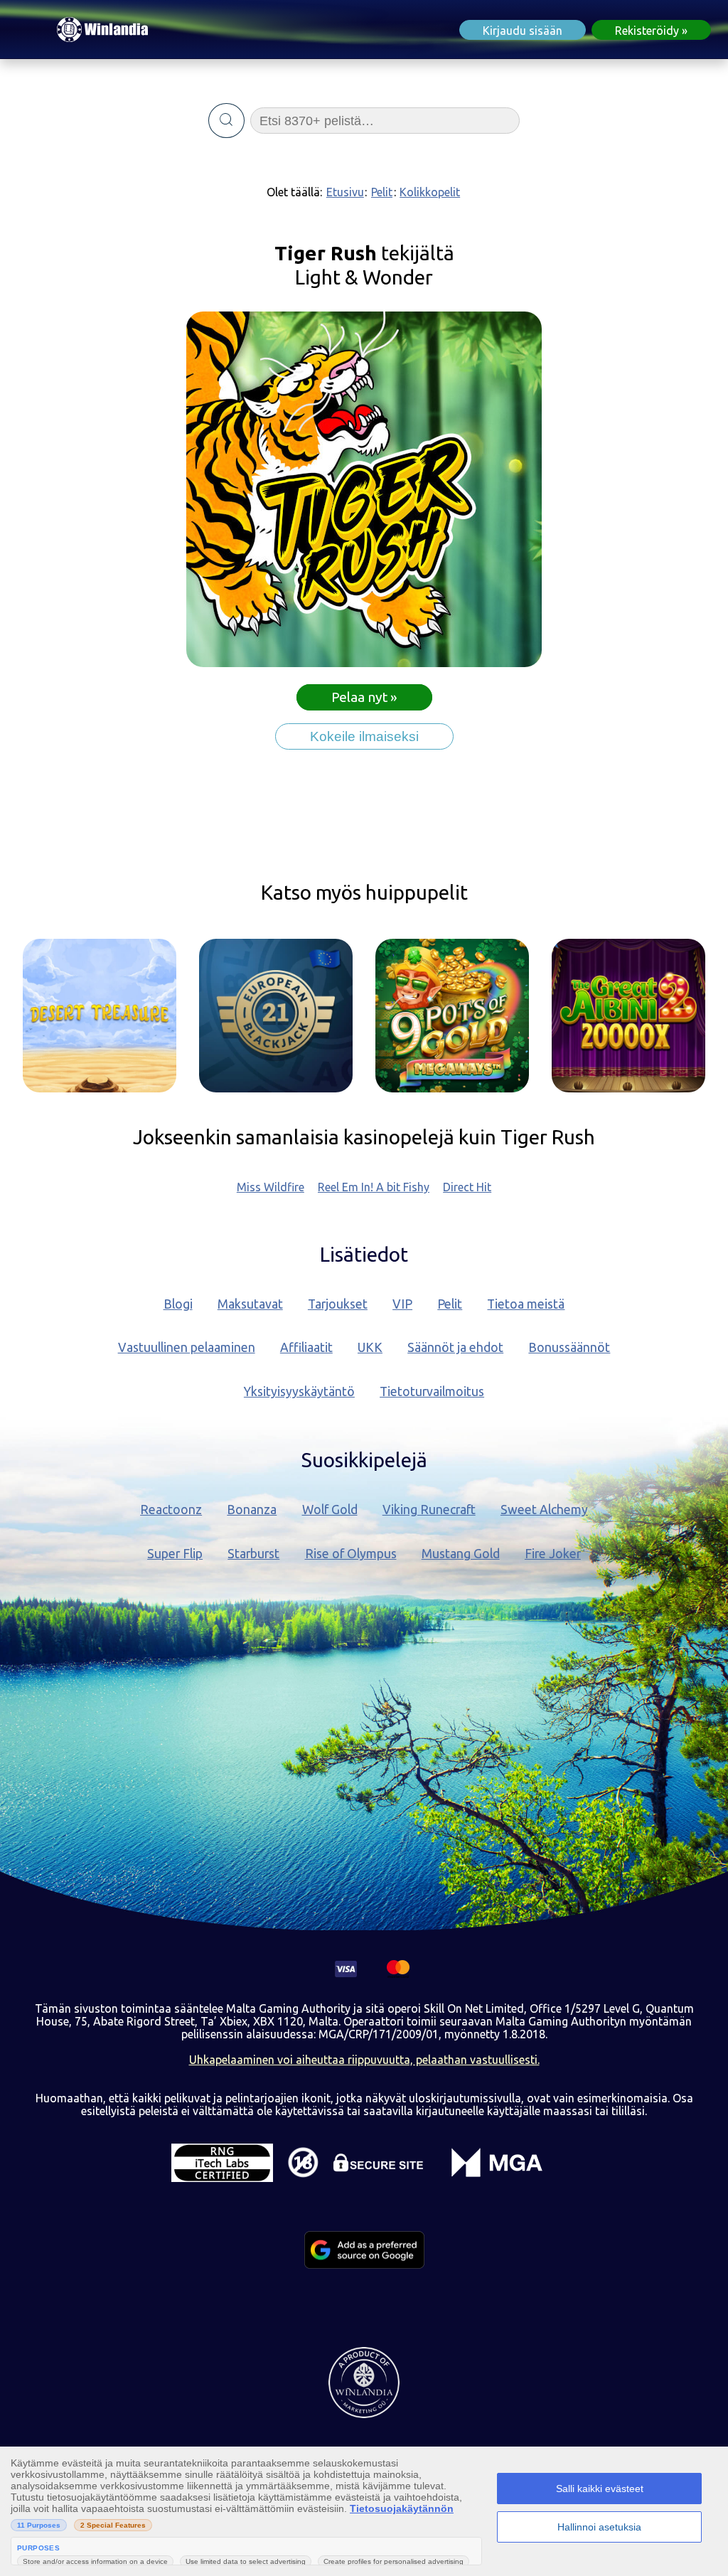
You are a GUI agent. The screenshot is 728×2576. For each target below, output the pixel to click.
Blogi (178, 1304)
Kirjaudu (523, 31)
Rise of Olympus (351, 1554)
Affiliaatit (306, 1347)
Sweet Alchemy (544, 1510)
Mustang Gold (461, 1554)
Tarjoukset (338, 1304)
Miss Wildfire (271, 1187)
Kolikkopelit (430, 192)
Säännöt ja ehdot (455, 1347)
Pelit (382, 192)
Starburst (253, 1554)
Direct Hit (467, 1187)
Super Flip (175, 1554)
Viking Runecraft (429, 1510)
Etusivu (345, 192)
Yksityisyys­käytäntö (299, 1391)
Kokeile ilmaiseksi (364, 736)
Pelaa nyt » (364, 697)
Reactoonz (171, 1510)
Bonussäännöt (569, 1347)
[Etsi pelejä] (226, 121)
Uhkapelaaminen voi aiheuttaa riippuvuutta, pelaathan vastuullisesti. (364, 2060)
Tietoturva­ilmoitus (432, 1391)
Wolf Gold (330, 1510)
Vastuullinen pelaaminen (187, 1347)
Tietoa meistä (526, 1304)
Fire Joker (553, 1554)
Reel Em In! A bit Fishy (374, 1187)
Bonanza (252, 1510)
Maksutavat (250, 1304)
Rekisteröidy (647, 31)
